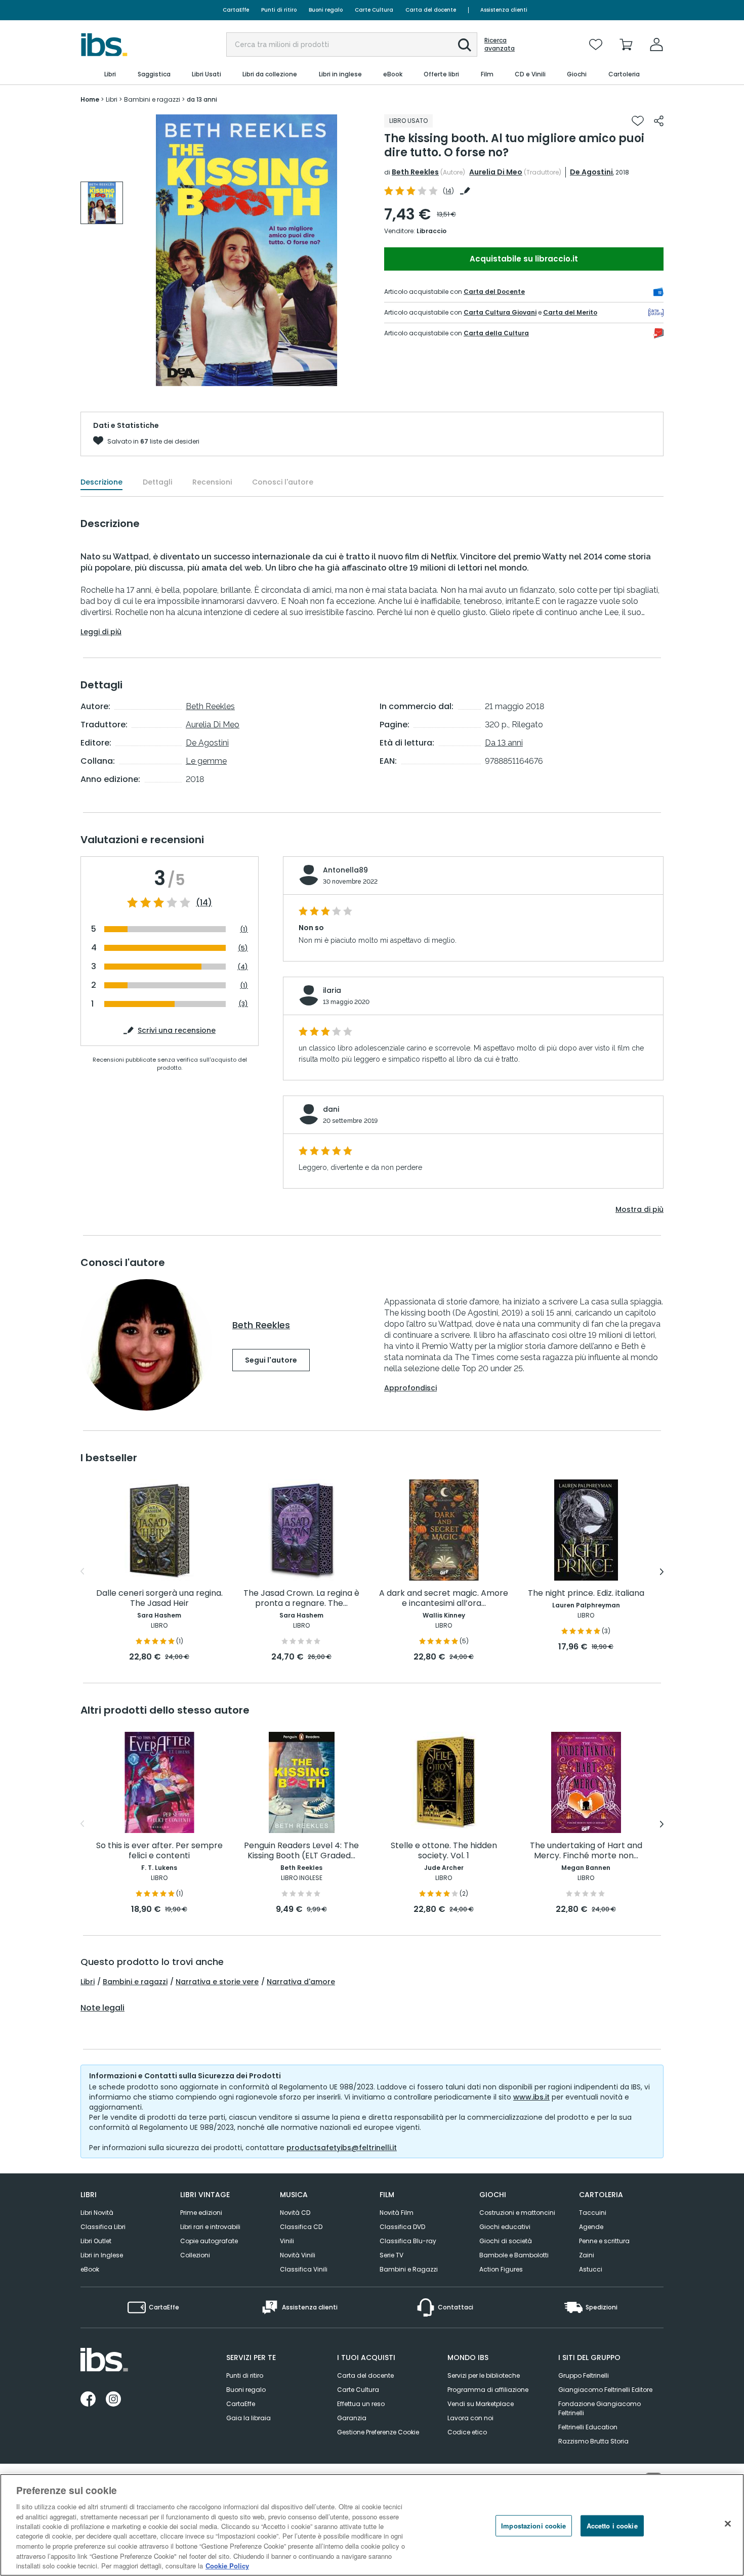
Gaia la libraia (249, 2418)
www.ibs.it (531, 2097)
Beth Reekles (415, 172)
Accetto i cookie (612, 2526)
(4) (243, 966)
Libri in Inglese (102, 2255)
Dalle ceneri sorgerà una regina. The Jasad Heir (159, 1599)
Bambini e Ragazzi (409, 2269)
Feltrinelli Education (588, 2427)
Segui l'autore (271, 1360)
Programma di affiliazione (488, 2390)
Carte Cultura (374, 10)
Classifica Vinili (304, 2269)
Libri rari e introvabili (210, 2227)
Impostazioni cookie (533, 2526)
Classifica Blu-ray (408, 2241)
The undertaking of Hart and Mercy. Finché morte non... (586, 1851)
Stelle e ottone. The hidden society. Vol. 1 (444, 1851)
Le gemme (206, 761)
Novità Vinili (298, 2255)
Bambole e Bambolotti (514, 2255)
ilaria (332, 990)
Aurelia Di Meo (496, 172)
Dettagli (157, 482)
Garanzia (352, 2418)
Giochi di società (506, 2241)
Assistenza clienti (504, 10)
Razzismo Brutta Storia (593, 2441)
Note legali (102, 2008)
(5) (243, 948)
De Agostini (591, 172)
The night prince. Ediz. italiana (586, 1593)
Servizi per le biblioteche (484, 2375)
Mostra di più (639, 1209)
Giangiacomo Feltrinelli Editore (605, 2390)
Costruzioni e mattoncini (517, 2213)
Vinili (287, 2241)
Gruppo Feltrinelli (584, 2375)
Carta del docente (431, 10)
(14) (204, 903)
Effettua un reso (361, 2404)
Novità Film (397, 2213)
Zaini (587, 2255)
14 (448, 191)
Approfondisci (410, 1388)
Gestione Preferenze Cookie (378, 2432)
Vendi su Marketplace (481, 2404)
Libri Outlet (96, 2241)
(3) (243, 1004)
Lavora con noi (470, 2418)
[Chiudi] (728, 2524)
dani (331, 1109)
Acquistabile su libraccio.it (524, 259)
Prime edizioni (201, 2213)
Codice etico (467, 2432)
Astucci (591, 2269)
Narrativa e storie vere (217, 1982)
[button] (465, 45)
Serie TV (391, 2255)
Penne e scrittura (604, 2241)
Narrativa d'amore (301, 1982)
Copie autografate (209, 2241)
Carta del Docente (494, 292)
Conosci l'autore (283, 482)
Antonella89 (345, 870)
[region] (372, 2525)
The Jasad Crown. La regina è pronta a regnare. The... (301, 1599)
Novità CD (295, 2213)
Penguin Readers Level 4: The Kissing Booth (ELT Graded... (301, 1851)
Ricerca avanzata (500, 45)
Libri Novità (97, 2213)
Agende (591, 2227)
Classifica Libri (103, 2227)
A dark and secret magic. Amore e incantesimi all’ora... (444, 1599)
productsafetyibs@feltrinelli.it (342, 2148)
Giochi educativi (505, 2227)
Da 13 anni (504, 743)
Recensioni (212, 482)
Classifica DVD (402, 2227)
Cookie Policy (227, 2566)
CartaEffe (236, 10)
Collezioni (195, 2255)
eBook (90, 2269)
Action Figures (501, 2269)
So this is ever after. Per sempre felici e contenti (159, 1851)
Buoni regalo (326, 10)
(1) (244, 929)
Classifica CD (301, 2227)
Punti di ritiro (279, 10)
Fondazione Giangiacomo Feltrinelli (600, 2408)
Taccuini (593, 2213)
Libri (88, 1982)
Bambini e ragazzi (135, 1982)
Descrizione (101, 482)
